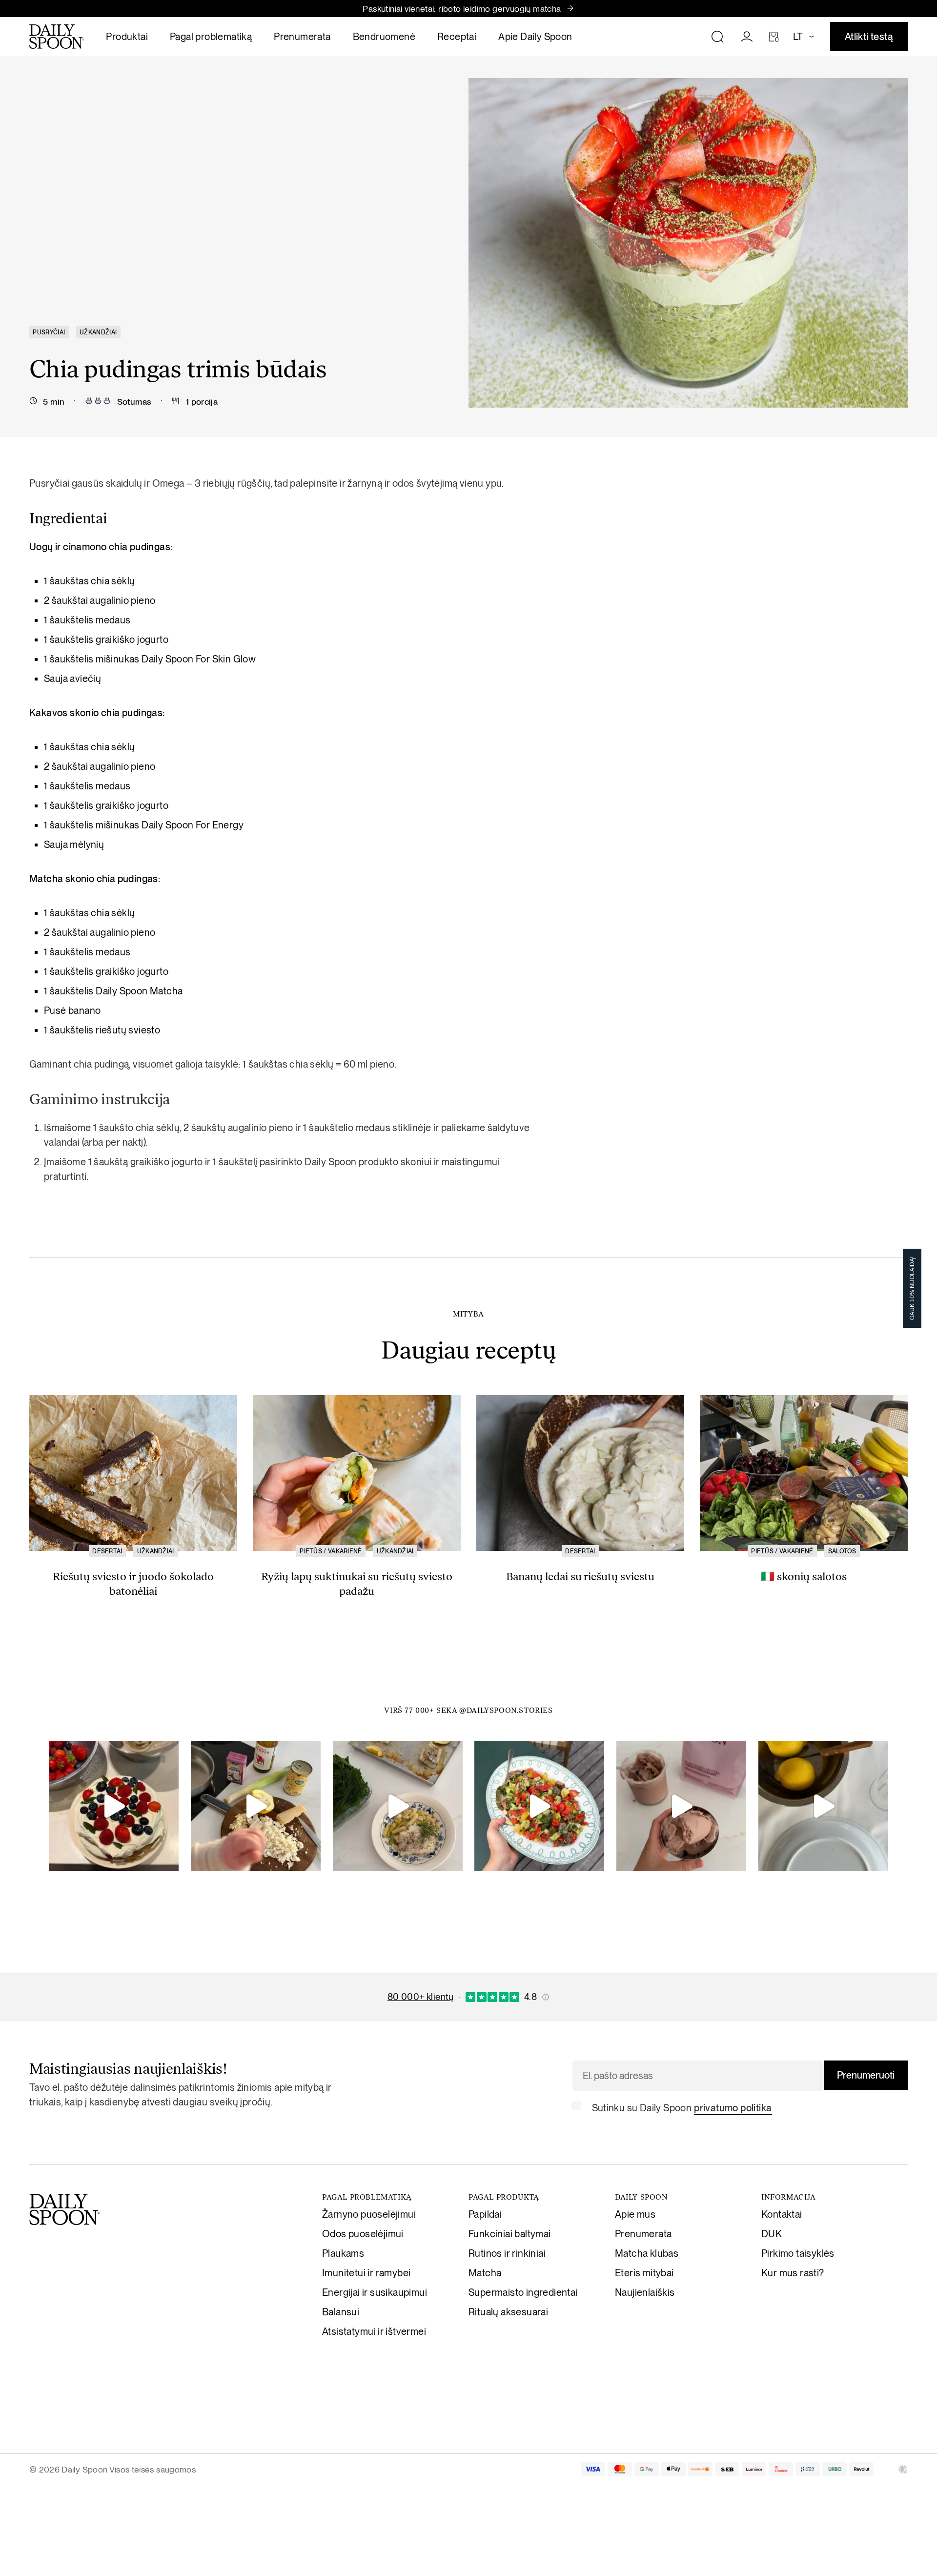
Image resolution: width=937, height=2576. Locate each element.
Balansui (341, 2312)
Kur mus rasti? (793, 2273)
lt (798, 37)
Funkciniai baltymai (510, 2234)
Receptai (457, 37)
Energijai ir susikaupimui (375, 2292)
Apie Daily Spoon (535, 37)
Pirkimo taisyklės (798, 2253)
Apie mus (635, 2214)
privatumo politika (733, 2108)
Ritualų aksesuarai (508, 2312)
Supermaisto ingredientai (523, 2292)
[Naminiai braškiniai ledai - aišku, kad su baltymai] (681, 1806)
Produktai (127, 37)
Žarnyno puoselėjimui (369, 2214)
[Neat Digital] (903, 2469)
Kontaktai (782, 2214)
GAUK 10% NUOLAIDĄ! (912, 1288)
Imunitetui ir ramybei (366, 2273)
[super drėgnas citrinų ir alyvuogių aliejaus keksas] (823, 1806)
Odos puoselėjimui (363, 2234)
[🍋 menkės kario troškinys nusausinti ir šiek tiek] (256, 1806)
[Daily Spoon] (57, 37)
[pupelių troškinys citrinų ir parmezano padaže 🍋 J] (398, 1806)
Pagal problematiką (211, 37)
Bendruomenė (384, 37)
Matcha (485, 2273)
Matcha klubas (647, 2253)
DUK (772, 2234)
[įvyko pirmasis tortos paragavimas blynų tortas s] (114, 1806)
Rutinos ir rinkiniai (507, 2253)
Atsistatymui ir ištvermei (374, 2331)
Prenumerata (302, 37)
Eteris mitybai (644, 2273)
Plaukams (343, 2253)
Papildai (485, 2214)
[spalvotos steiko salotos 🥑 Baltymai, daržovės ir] (539, 1806)
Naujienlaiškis (645, 2292)
